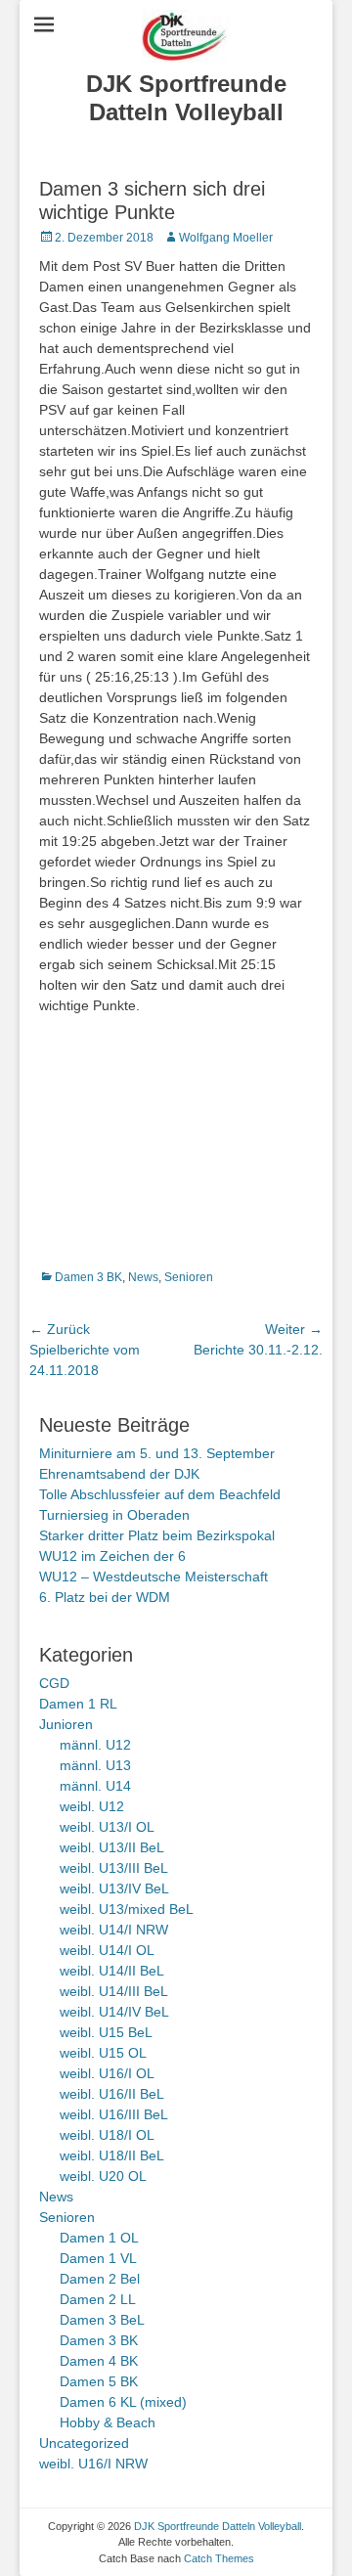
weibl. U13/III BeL (114, 1868)
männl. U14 (95, 1786)
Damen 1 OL (99, 2238)
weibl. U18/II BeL (112, 2155)
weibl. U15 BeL (106, 2032)
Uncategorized (84, 2443)
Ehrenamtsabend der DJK (119, 1474)
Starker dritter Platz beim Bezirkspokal (157, 1535)
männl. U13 (95, 1765)
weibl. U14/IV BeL (114, 2012)
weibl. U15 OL (103, 2053)
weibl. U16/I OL (107, 2073)
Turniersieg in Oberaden (114, 1515)
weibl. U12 (92, 1806)
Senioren (189, 1277)
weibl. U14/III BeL (114, 1991)
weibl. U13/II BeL (112, 1847)
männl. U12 (95, 1745)
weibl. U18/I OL (107, 2135)
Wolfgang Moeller (226, 238)
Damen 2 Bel (100, 2279)
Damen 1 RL (78, 1704)
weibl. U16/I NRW (93, 2464)
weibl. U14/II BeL (112, 1971)
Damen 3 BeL (102, 2320)
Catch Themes (219, 2558)
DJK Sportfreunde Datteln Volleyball (186, 98)
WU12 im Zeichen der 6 (112, 1556)
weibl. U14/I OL (107, 1950)
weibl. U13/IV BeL (114, 1888)
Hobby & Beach (108, 2422)
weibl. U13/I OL (107, 1827)
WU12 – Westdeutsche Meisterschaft (154, 1577)
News (143, 1277)
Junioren (66, 1724)
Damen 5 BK (99, 2381)
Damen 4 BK (99, 2361)
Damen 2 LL (98, 2299)
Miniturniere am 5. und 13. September (157, 1453)
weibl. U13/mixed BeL (127, 1909)
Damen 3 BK (88, 1277)
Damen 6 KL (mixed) (123, 2402)
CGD (54, 1683)
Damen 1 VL (98, 2258)
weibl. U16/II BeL (112, 2094)
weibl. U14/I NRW (114, 1930)
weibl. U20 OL (103, 2176)
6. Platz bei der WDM (105, 1597)
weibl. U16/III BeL (114, 2114)
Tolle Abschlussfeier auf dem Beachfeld (160, 1494)
